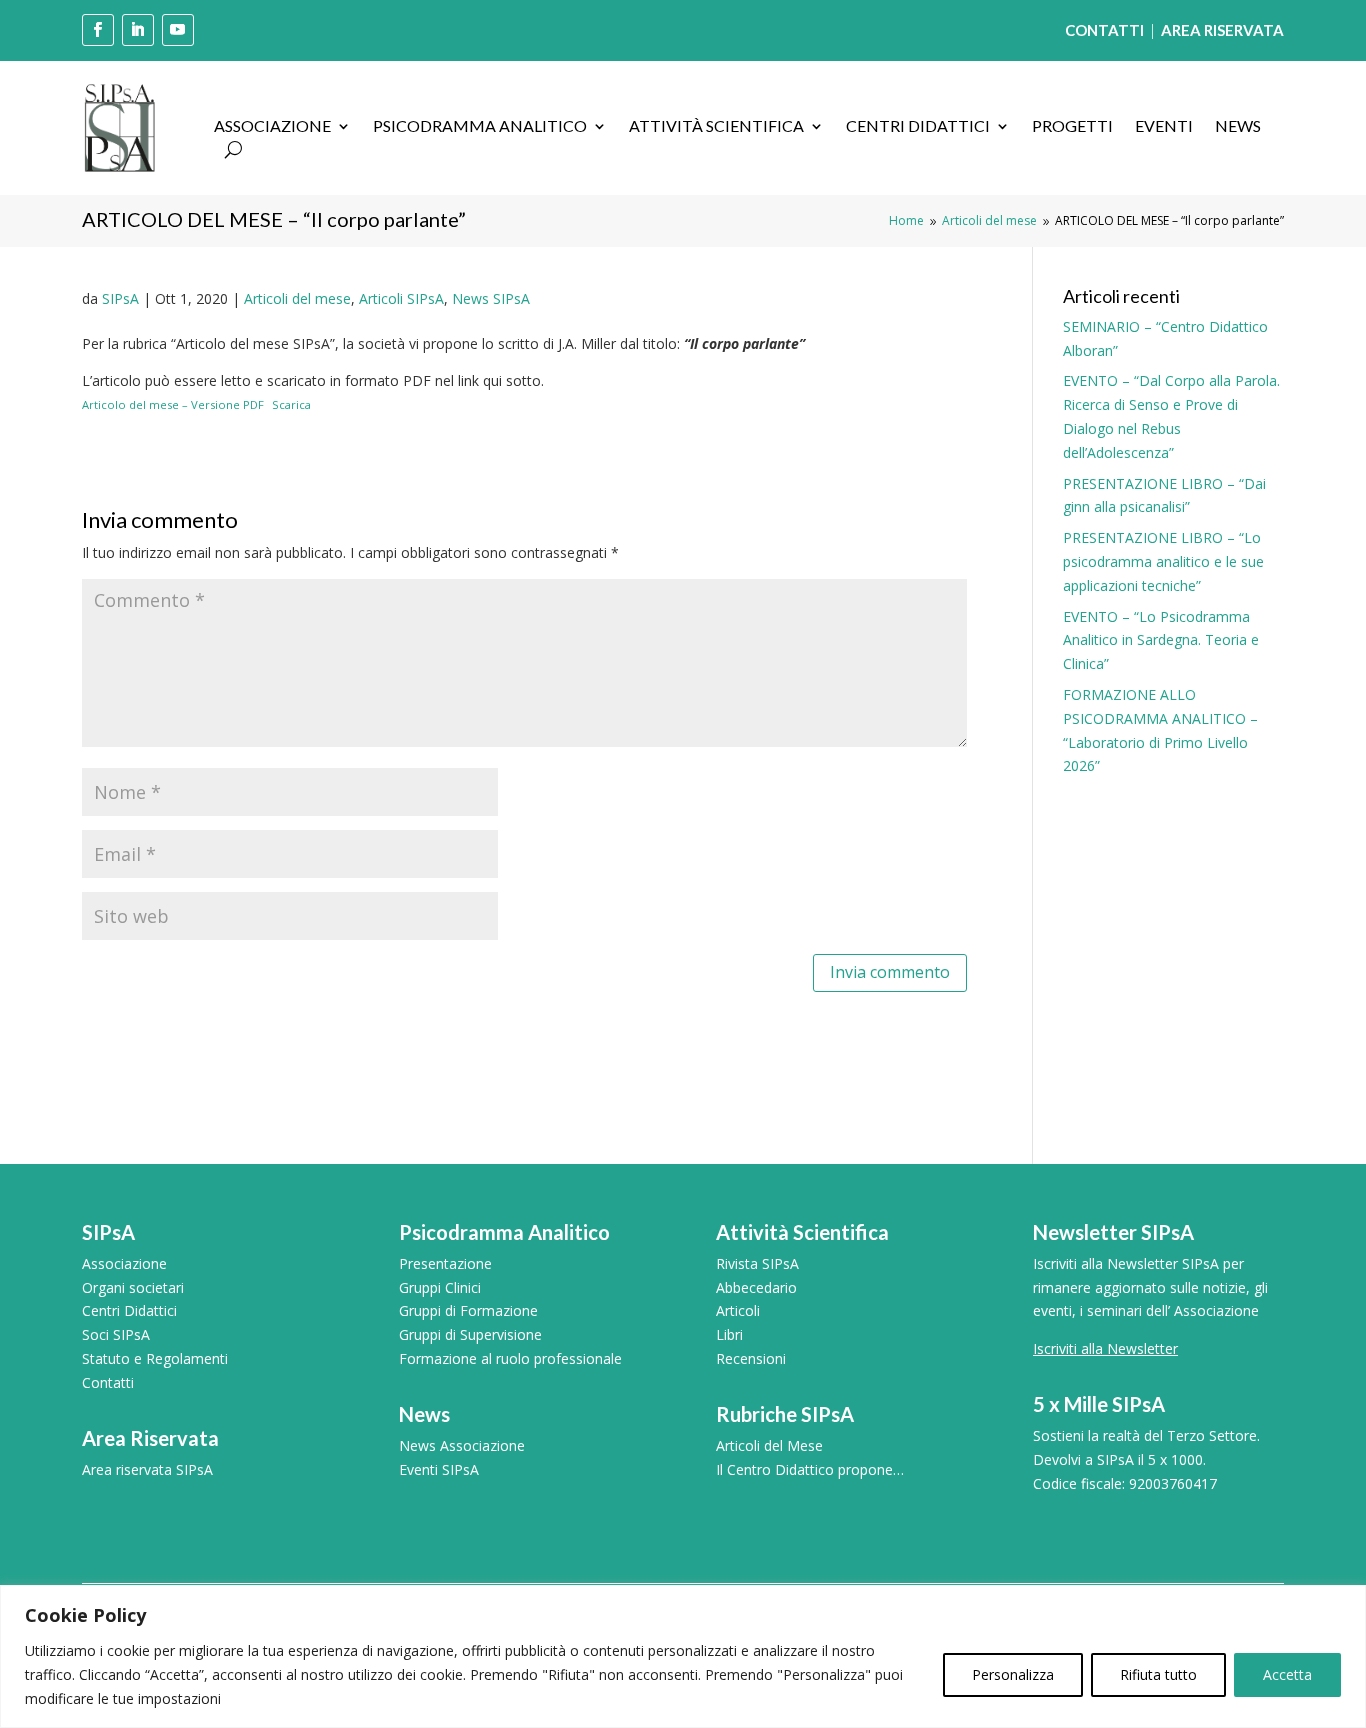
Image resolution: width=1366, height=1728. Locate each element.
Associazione (272, 127)
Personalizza (1013, 1674)
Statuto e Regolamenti (155, 1358)
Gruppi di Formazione (468, 1310)
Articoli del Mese (769, 1445)
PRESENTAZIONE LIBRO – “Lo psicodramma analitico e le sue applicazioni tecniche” (1163, 561)
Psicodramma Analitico (480, 127)
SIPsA (120, 298)
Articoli (738, 1310)
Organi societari (133, 1287)
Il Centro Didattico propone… (810, 1469)
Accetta (1287, 1674)
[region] (683, 1656)
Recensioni (751, 1358)
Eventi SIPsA (439, 1469)
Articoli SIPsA (401, 298)
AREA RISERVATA (1222, 30)
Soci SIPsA (116, 1334)
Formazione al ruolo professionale (510, 1358)
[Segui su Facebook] (98, 30)
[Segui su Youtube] (178, 30)
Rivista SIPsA (757, 1263)
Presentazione (445, 1263)
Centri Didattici (918, 127)
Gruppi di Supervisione (470, 1334)
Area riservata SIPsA (147, 1469)
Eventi (1164, 127)
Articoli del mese (297, 298)
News (1238, 127)
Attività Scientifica (716, 127)
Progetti (1072, 127)
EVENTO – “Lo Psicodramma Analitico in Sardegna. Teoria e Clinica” (1161, 640)
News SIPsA (491, 298)
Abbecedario (756, 1287)
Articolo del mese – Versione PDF (173, 404)
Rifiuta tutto (1158, 1674)
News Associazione (462, 1445)
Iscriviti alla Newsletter (1105, 1348)
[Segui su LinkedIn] (138, 30)
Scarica (291, 404)
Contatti (108, 1382)
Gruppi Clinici (440, 1287)
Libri (729, 1334)
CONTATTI (1104, 30)
